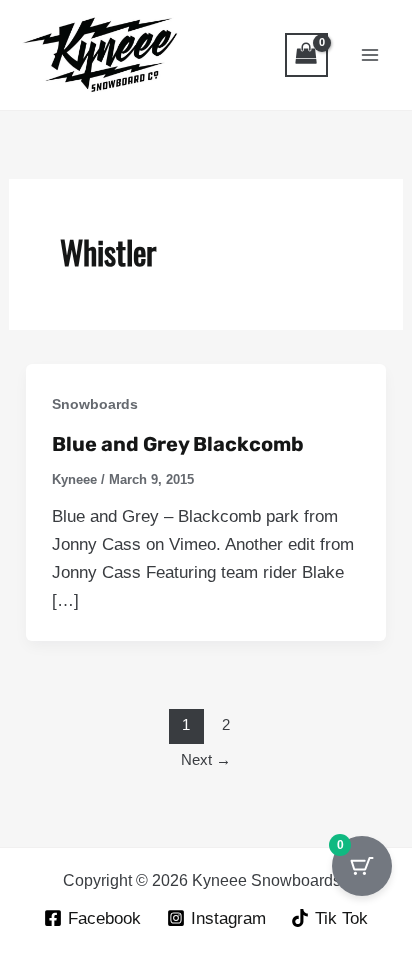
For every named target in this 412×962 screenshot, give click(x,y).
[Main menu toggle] (370, 55)
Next (206, 759)
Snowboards (95, 404)
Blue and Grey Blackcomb (178, 444)
